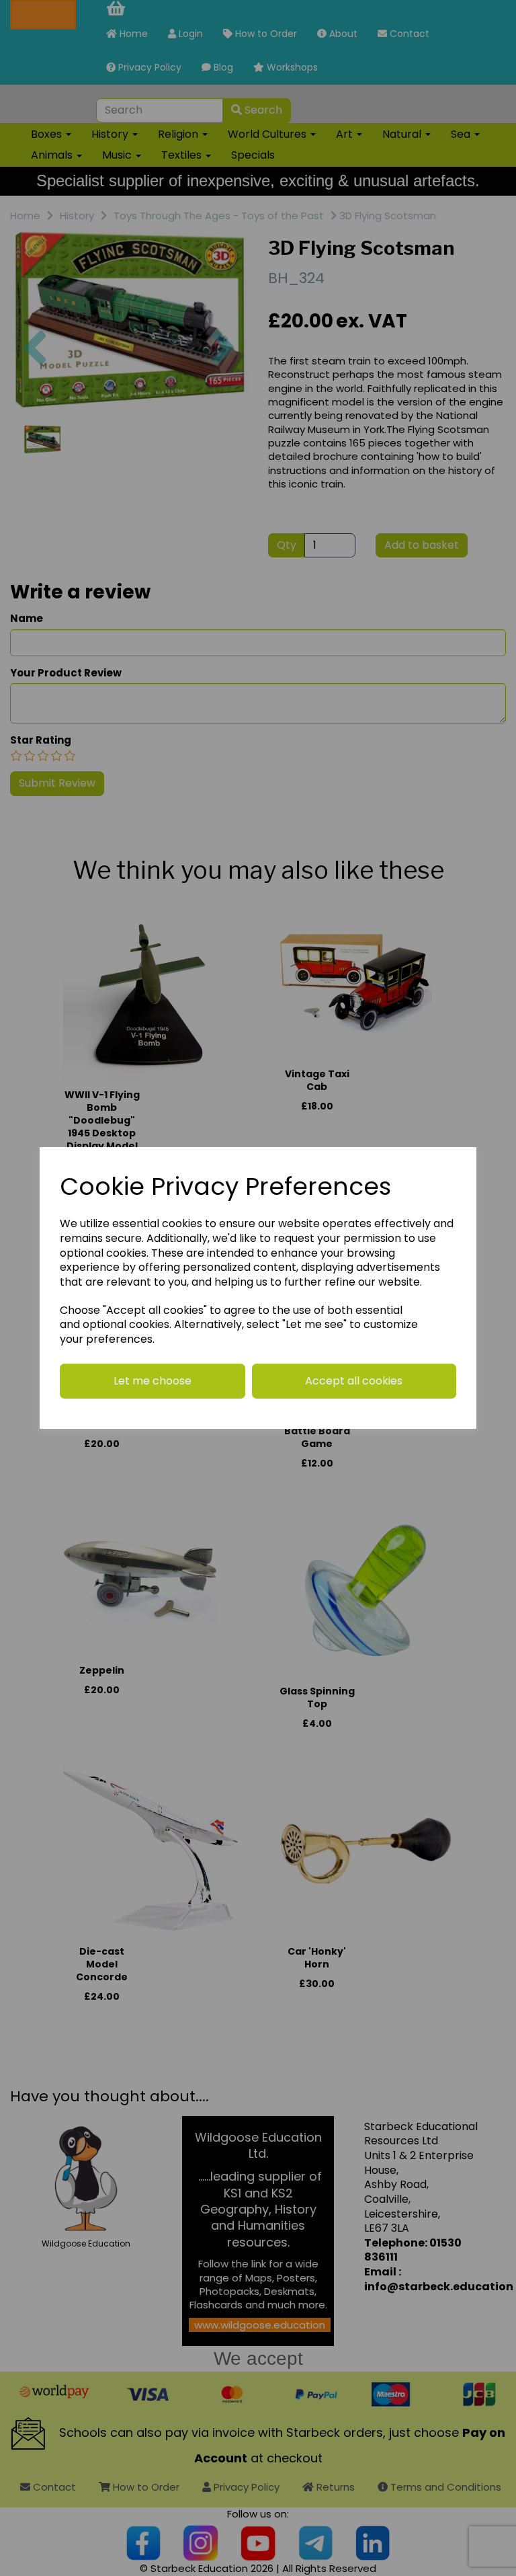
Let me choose (153, 1381)
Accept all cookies (354, 1381)
